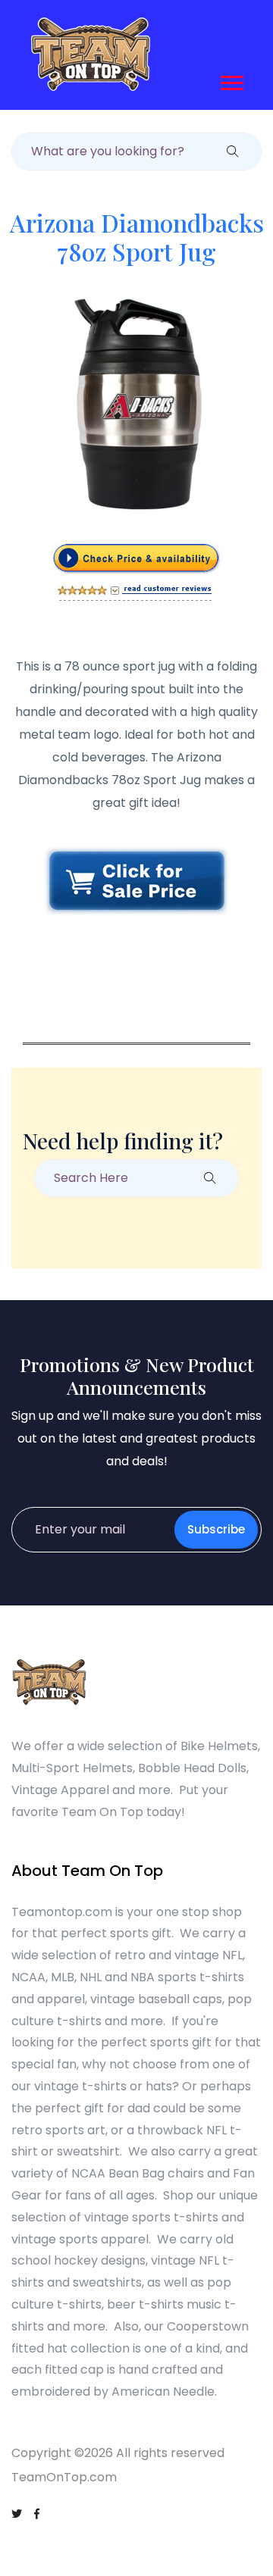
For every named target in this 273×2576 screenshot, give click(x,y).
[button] (231, 80)
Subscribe (216, 1529)
